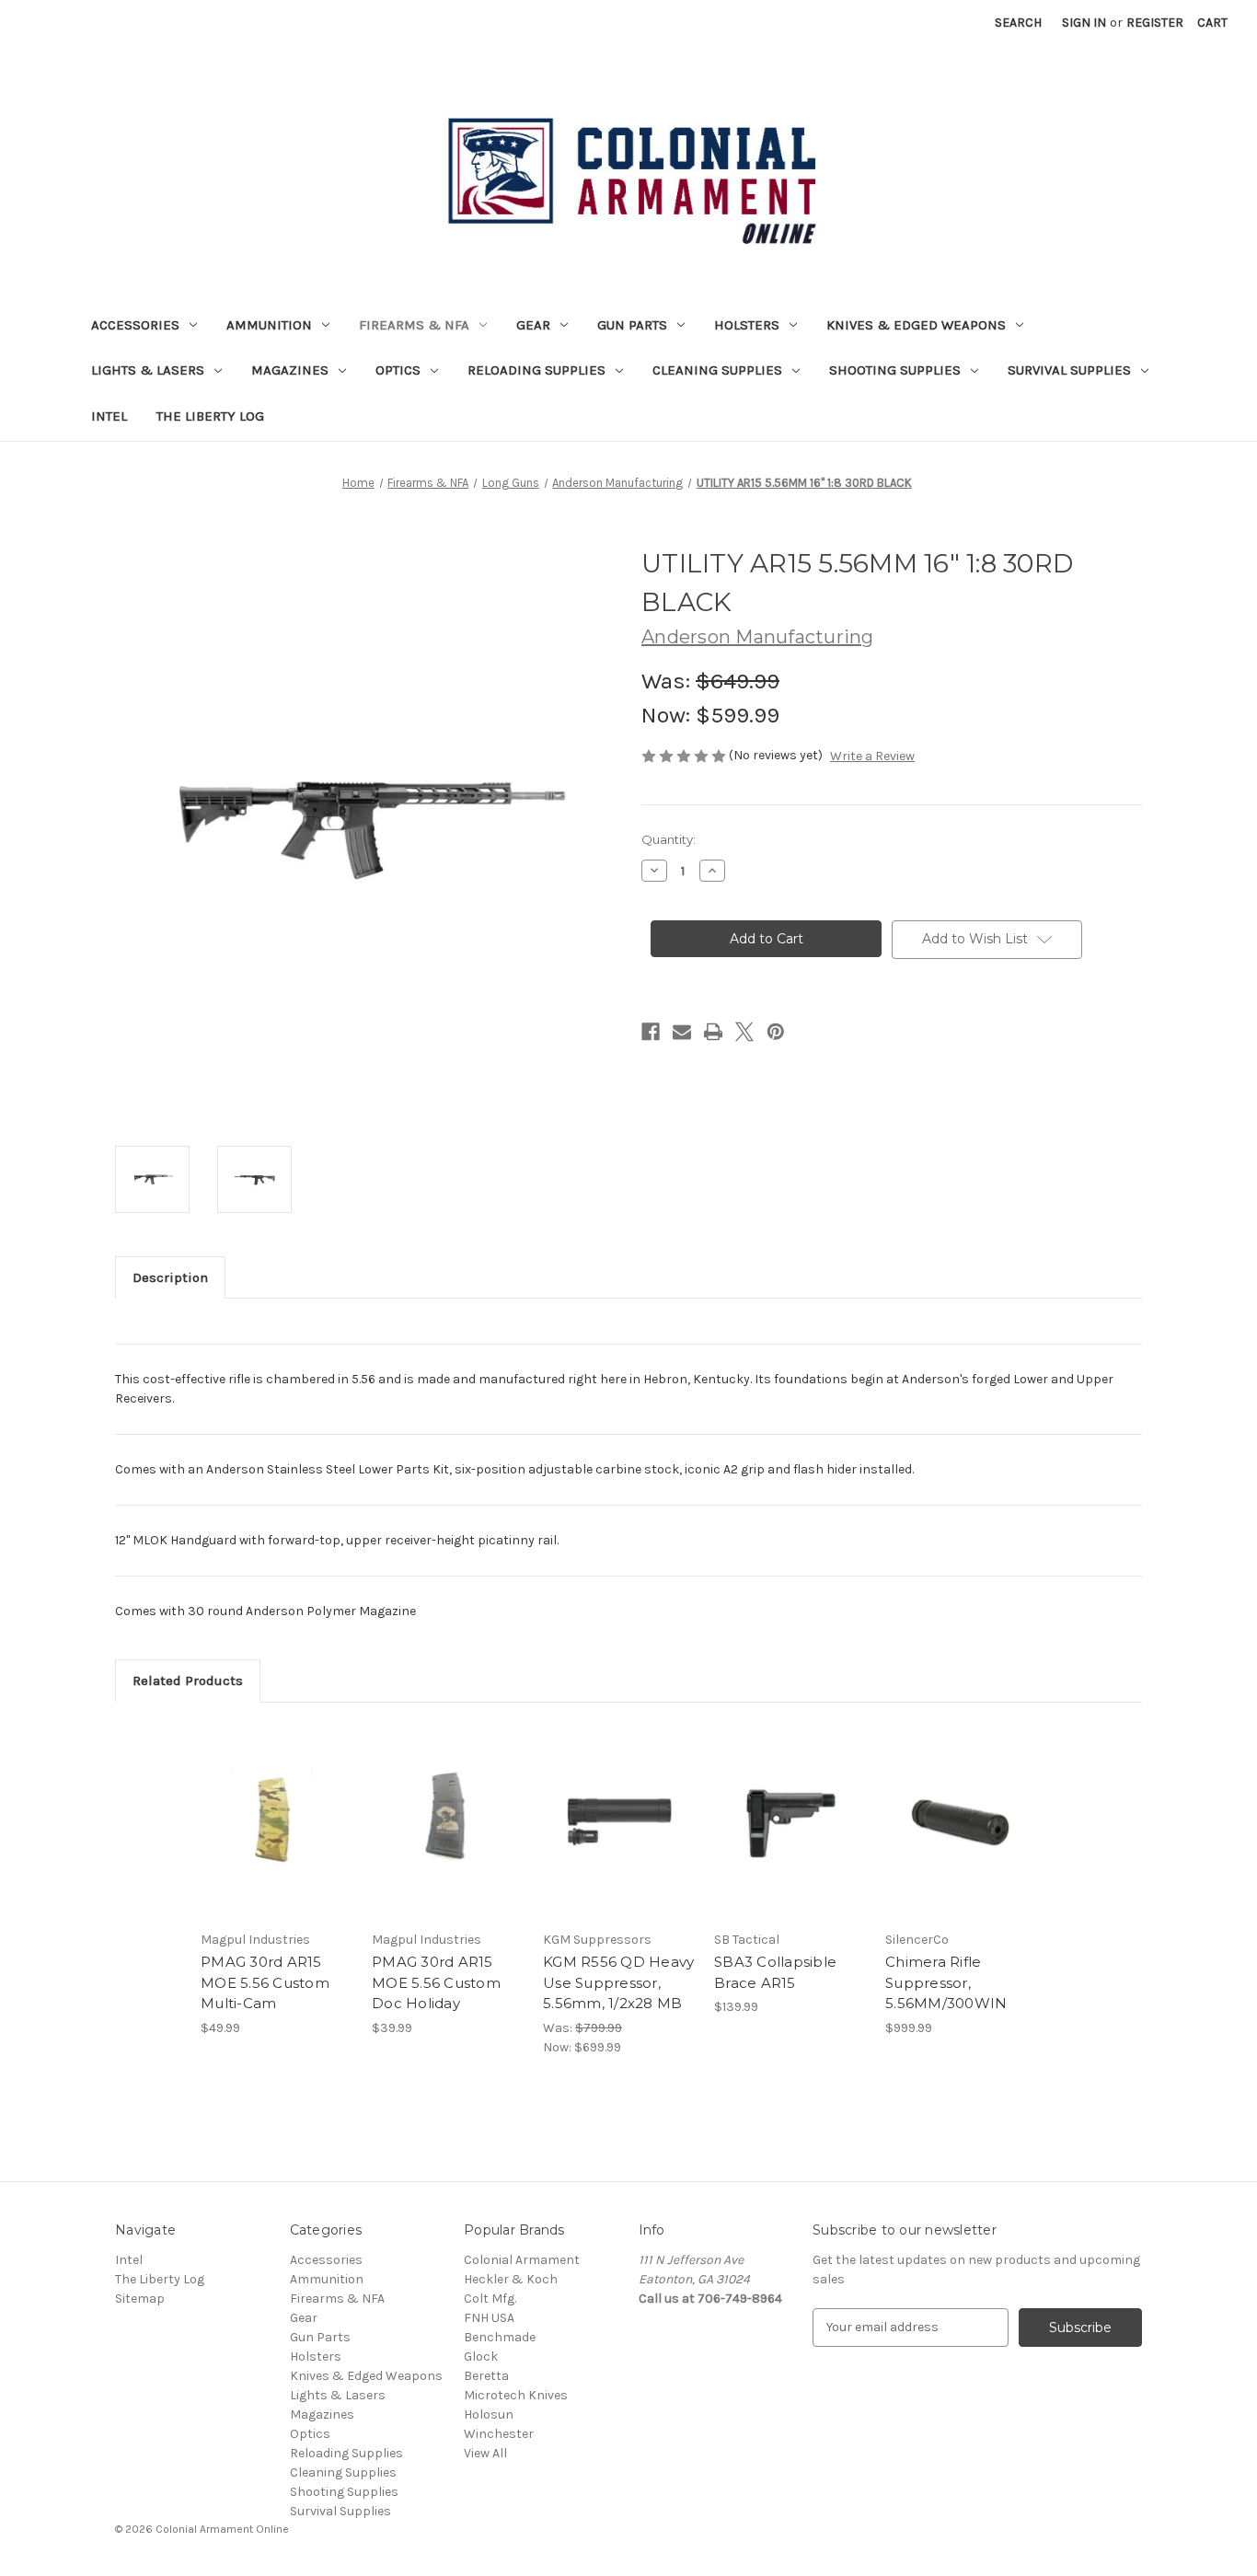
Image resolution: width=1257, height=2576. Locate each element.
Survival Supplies (1069, 370)
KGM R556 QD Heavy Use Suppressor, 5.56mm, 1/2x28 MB (618, 1982)
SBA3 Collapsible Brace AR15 (775, 1972)
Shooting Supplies (895, 370)
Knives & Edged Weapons (916, 325)
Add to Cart (277, 1837)
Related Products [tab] (188, 1681)
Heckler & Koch (511, 2279)
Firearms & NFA (414, 325)
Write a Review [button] (872, 756)
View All (485, 2453)
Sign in (1084, 23)
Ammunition (269, 325)
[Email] (682, 1032)
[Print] (713, 1032)
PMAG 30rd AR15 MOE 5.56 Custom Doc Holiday (436, 1982)
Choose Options (790, 1837)
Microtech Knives (516, 2395)
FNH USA (489, 2318)
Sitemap (140, 2299)
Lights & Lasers (148, 370)
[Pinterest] (776, 1032)
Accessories (135, 325)
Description (170, 1277)
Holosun (489, 2414)
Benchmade (500, 2337)
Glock (481, 2357)
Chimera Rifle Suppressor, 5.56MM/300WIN (946, 1982)
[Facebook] (651, 1032)
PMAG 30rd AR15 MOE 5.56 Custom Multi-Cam (265, 1982)
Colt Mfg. (490, 2299)
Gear (533, 325)
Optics (398, 370)
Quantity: (669, 839)
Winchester (499, 2434)
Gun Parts (632, 325)
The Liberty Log (210, 416)
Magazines (290, 370)
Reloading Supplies (536, 370)
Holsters (747, 325)
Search (1018, 23)
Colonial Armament (522, 2260)
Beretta (486, 2376)
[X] (744, 1032)
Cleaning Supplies (717, 370)
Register (1155, 23)
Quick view (275, 1805)
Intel (109, 416)
